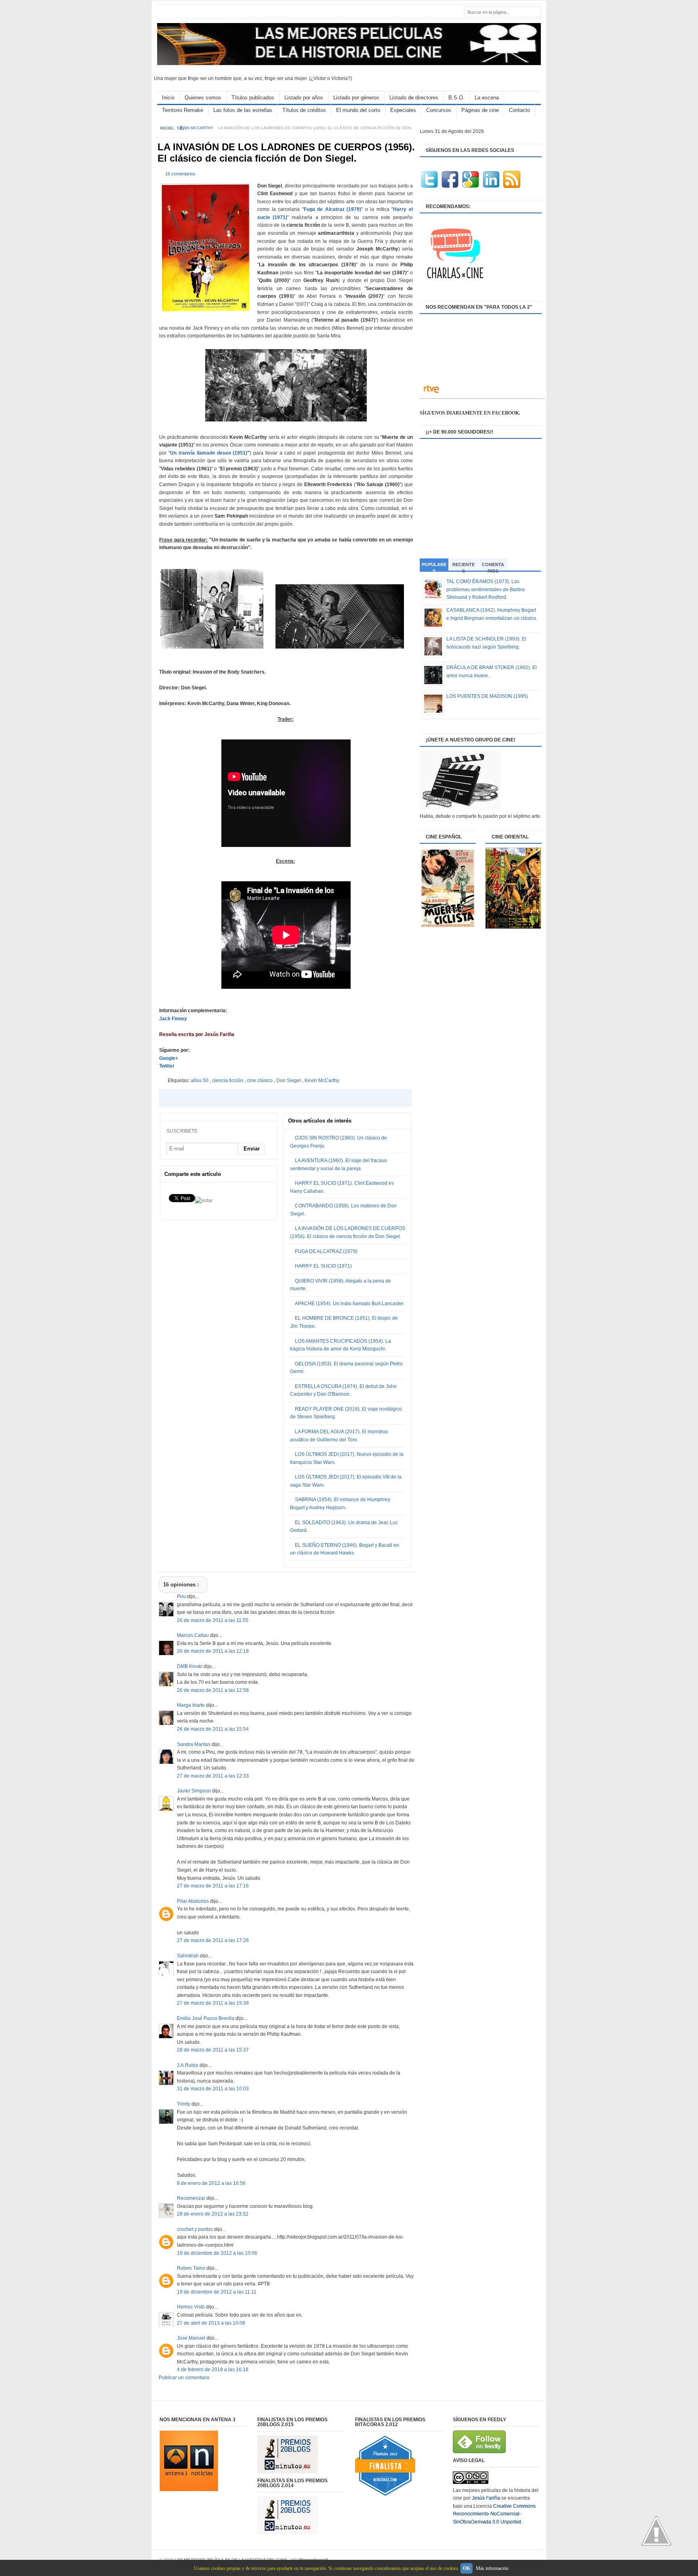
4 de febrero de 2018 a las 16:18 (213, 2370)
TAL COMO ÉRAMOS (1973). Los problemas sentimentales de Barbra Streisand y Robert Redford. (486, 589)
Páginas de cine (480, 110)
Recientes (464, 566)
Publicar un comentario (184, 2378)
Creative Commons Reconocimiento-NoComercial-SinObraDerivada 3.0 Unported (494, 2514)
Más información (492, 2568)
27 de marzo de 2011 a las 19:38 (213, 2003)
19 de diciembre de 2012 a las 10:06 (217, 2253)
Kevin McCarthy (196, 128)
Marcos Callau (193, 1635)
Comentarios (493, 566)
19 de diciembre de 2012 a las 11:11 (217, 2292)
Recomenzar (192, 2198)
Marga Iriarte (191, 1705)
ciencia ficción (228, 1081)
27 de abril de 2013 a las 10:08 (211, 2323)
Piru (182, 1597)
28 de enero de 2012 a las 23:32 (213, 2214)
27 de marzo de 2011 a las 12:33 (213, 1776)
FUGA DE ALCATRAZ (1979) (326, 1251)
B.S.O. (456, 98)
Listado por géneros (356, 98)
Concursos (439, 110)
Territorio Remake (183, 110)
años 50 (200, 1081)
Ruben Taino (192, 2268)
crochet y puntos (196, 2229)
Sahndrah (188, 1956)
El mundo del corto (358, 110)
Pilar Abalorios (193, 1901)
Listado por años (304, 98)
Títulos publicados (253, 98)
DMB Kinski (190, 1666)
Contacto (519, 110)
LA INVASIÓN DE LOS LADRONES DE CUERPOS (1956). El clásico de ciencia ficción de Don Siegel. (286, 153)
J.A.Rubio (188, 2065)
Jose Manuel (192, 2338)
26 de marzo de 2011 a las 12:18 (213, 1651)
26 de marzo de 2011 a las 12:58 (213, 1690)
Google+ (169, 1058)
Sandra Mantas (194, 1744)
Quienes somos (203, 98)
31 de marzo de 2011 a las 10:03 (213, 2089)
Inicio (168, 98)
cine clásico (260, 1081)
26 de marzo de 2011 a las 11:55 (213, 1620)
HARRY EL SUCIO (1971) (323, 1266)
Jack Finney (173, 1019)
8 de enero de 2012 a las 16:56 (211, 2183)
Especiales (403, 110)
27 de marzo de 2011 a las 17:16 (213, 1886)
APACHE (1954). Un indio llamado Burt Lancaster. (350, 1304)
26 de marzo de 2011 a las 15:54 (213, 1729)
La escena (487, 98)
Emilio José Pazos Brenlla (206, 2018)
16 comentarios (180, 174)
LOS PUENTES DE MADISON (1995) (487, 696)
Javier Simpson (194, 1791)
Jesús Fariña (486, 2498)
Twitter (167, 1066)
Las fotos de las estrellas (243, 110)
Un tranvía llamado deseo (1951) (209, 453)
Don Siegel (289, 1081)
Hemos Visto (191, 2307)
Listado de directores (414, 98)
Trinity (184, 2104)
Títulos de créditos (304, 110)
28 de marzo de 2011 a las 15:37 (213, 2050)
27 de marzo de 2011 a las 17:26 (213, 1940)
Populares (434, 567)
